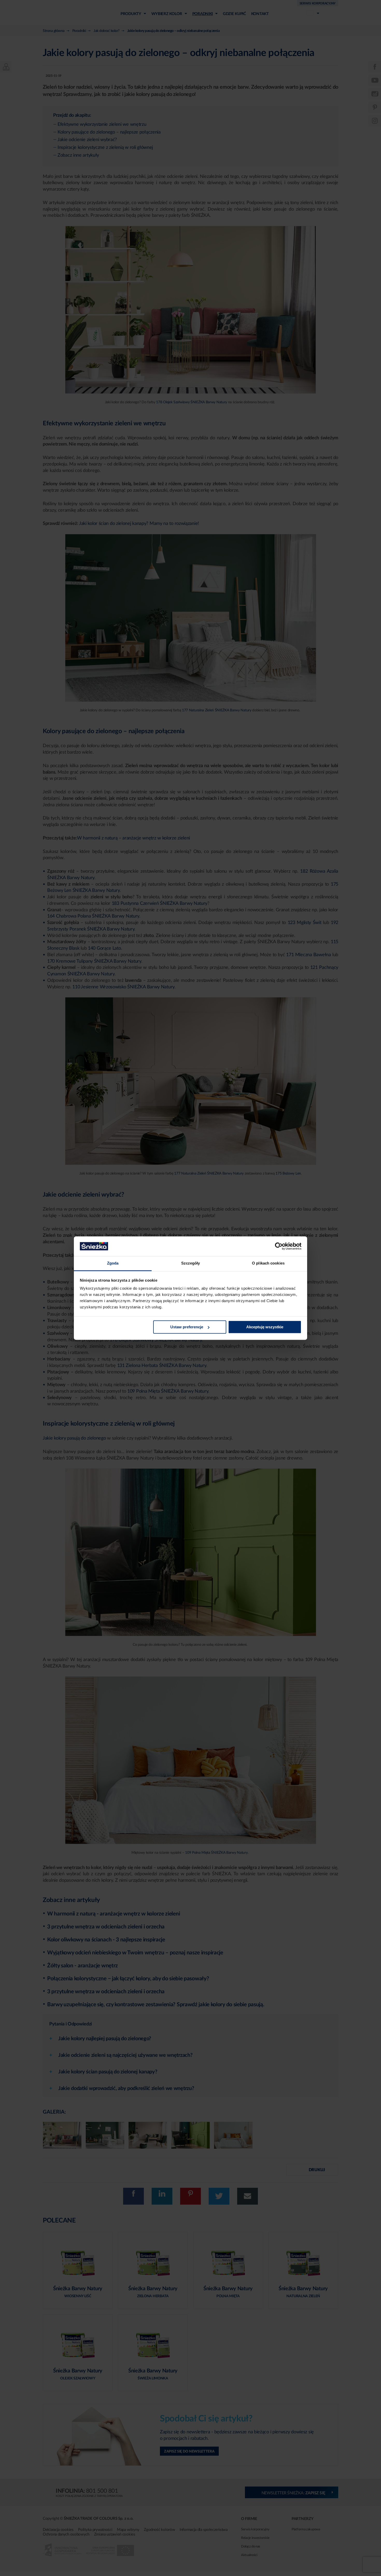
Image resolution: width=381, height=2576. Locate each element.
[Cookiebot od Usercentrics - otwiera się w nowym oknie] (279, 1246)
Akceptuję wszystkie (265, 1327)
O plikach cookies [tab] (268, 1263)
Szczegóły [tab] (191, 1263)
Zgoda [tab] (113, 1263)
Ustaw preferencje (187, 1327)
